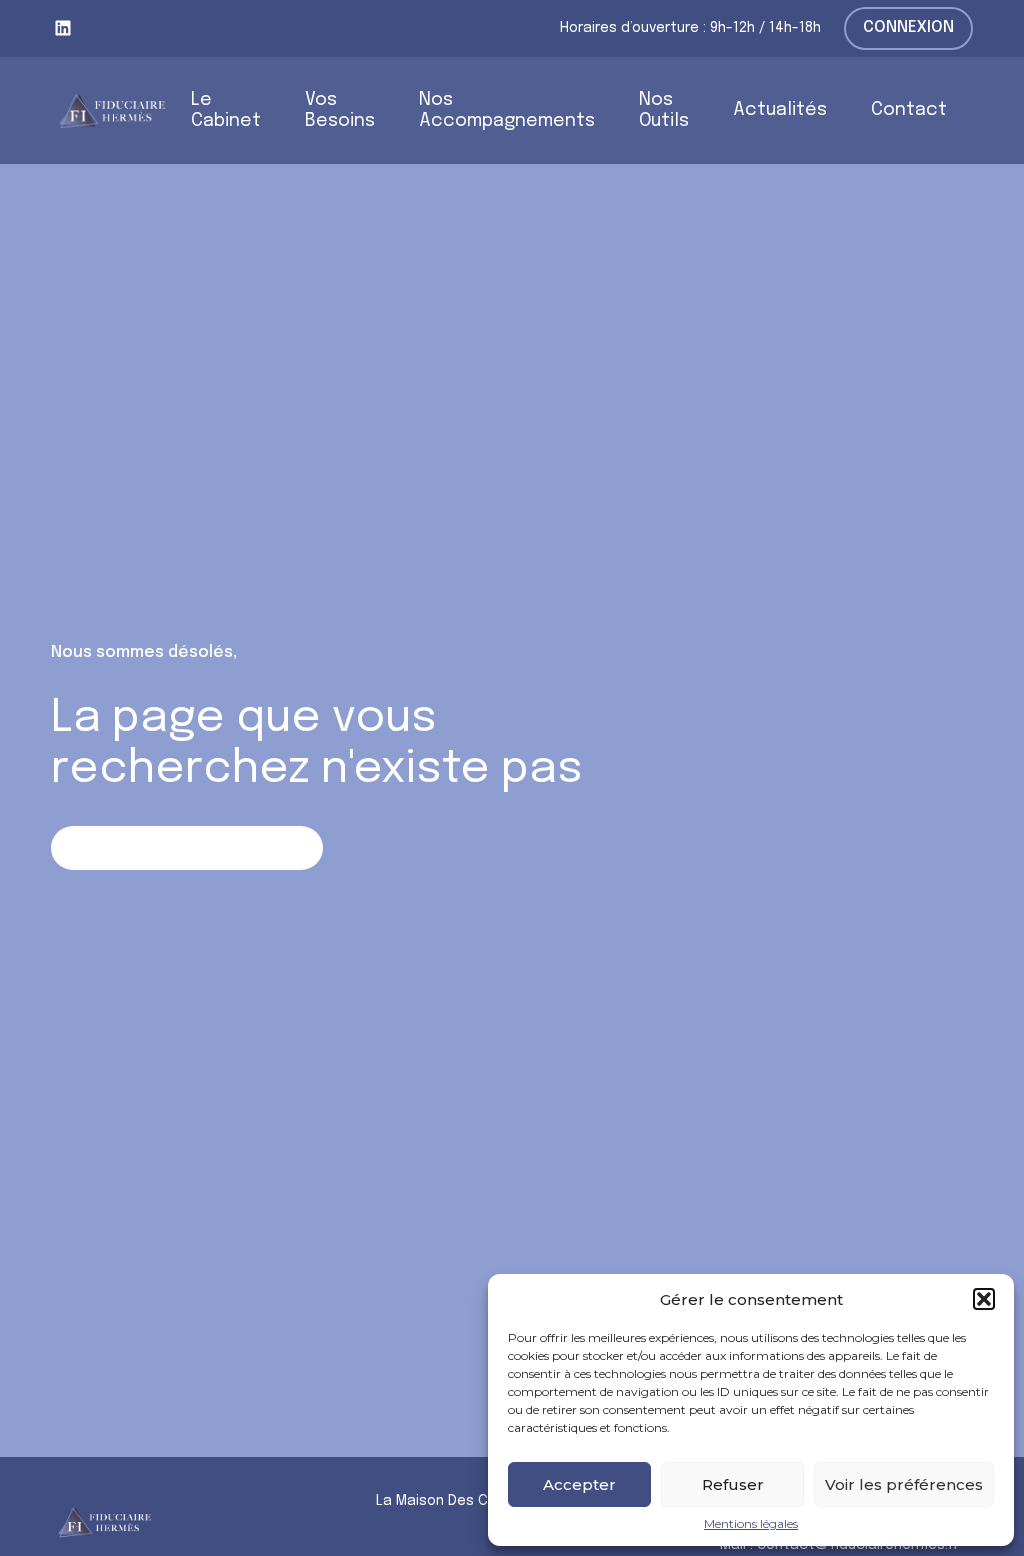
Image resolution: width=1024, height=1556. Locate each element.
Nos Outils (664, 110)
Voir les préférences (904, 1484)
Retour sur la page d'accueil (187, 847)
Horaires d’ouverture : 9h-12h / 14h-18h (690, 28)
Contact (909, 110)
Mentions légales (751, 1524)
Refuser (733, 1484)
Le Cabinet (226, 110)
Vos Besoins (340, 110)
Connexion (908, 27)
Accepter (579, 1484)
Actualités (780, 110)
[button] (984, 1299)
